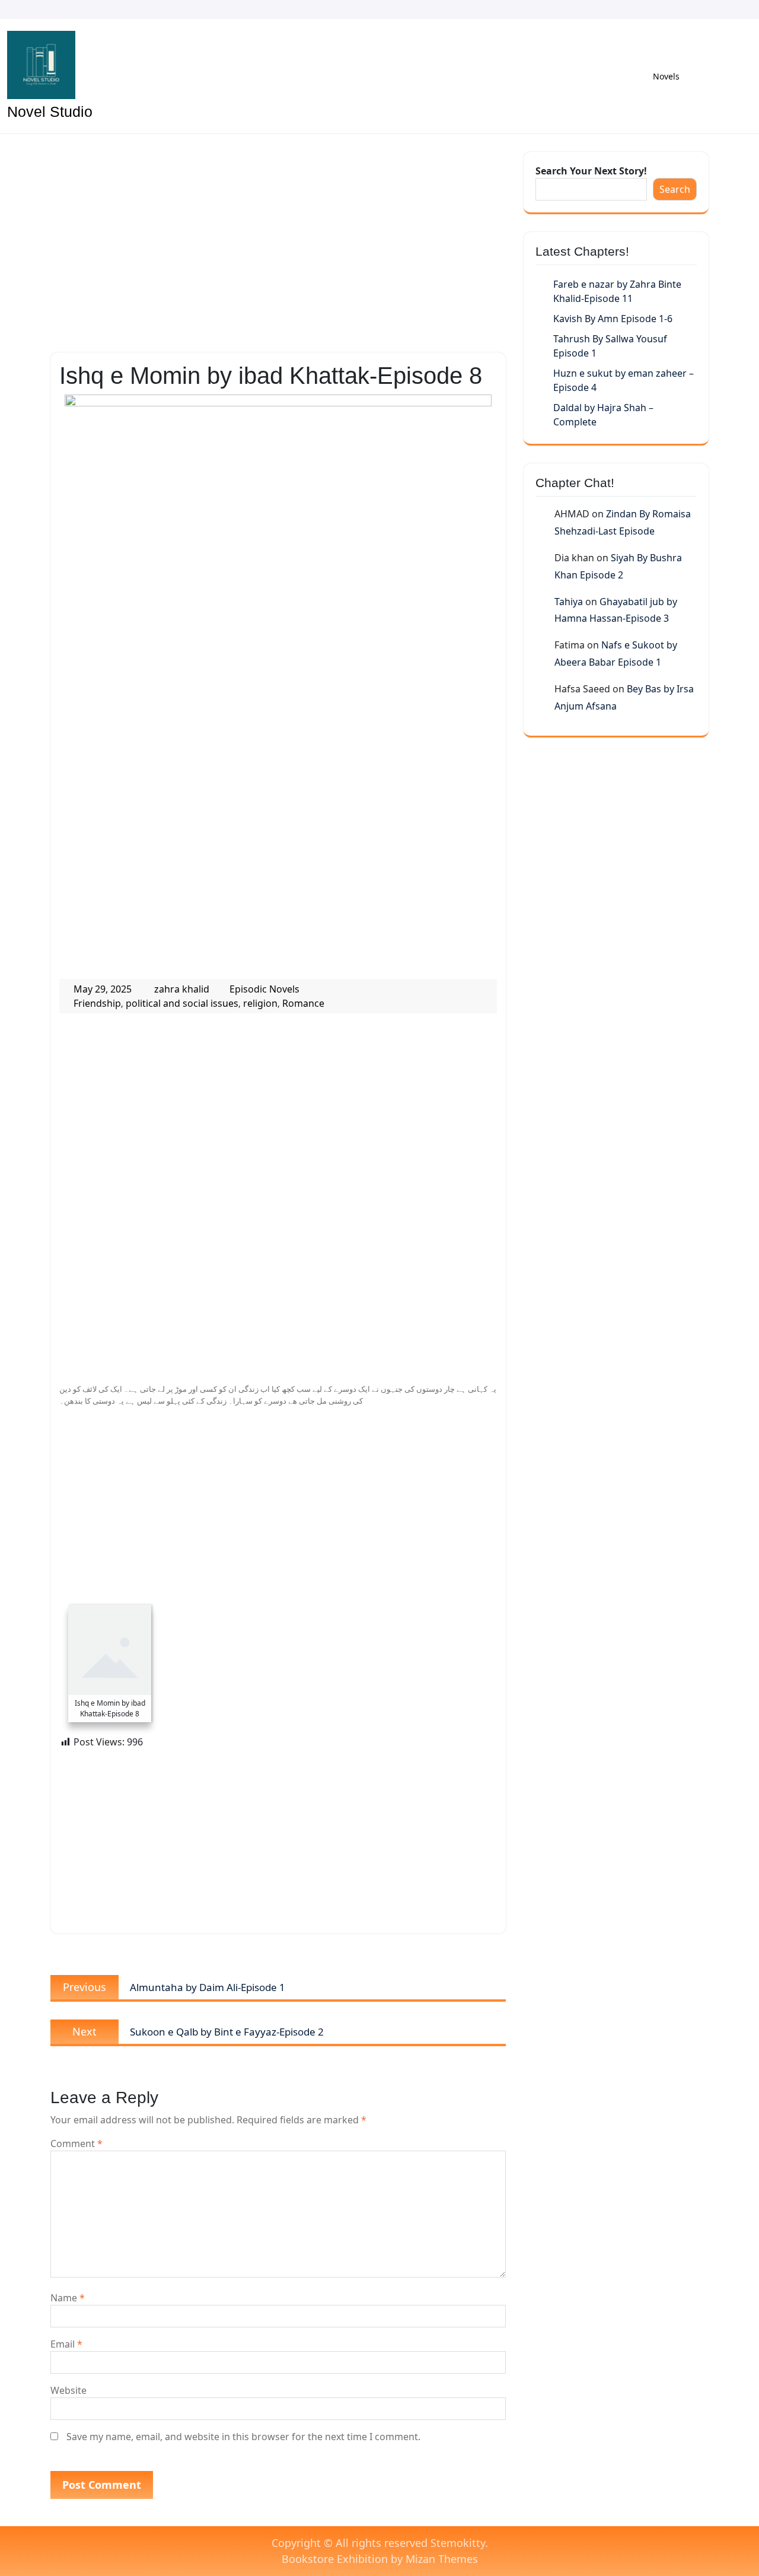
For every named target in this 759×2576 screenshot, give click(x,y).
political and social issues (182, 1003)
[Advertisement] (278, 240)
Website (68, 2390)
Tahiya (569, 602)
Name (68, 2298)
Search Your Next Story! (591, 171)
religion (260, 1003)
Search (675, 189)
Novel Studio (50, 112)
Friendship (97, 1003)
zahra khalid (182, 989)
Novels (666, 76)
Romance (303, 1003)
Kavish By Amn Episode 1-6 (613, 319)
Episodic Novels (264, 989)
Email (66, 2344)
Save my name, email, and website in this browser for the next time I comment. (243, 2437)
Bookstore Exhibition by (380, 2559)
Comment (76, 2144)
